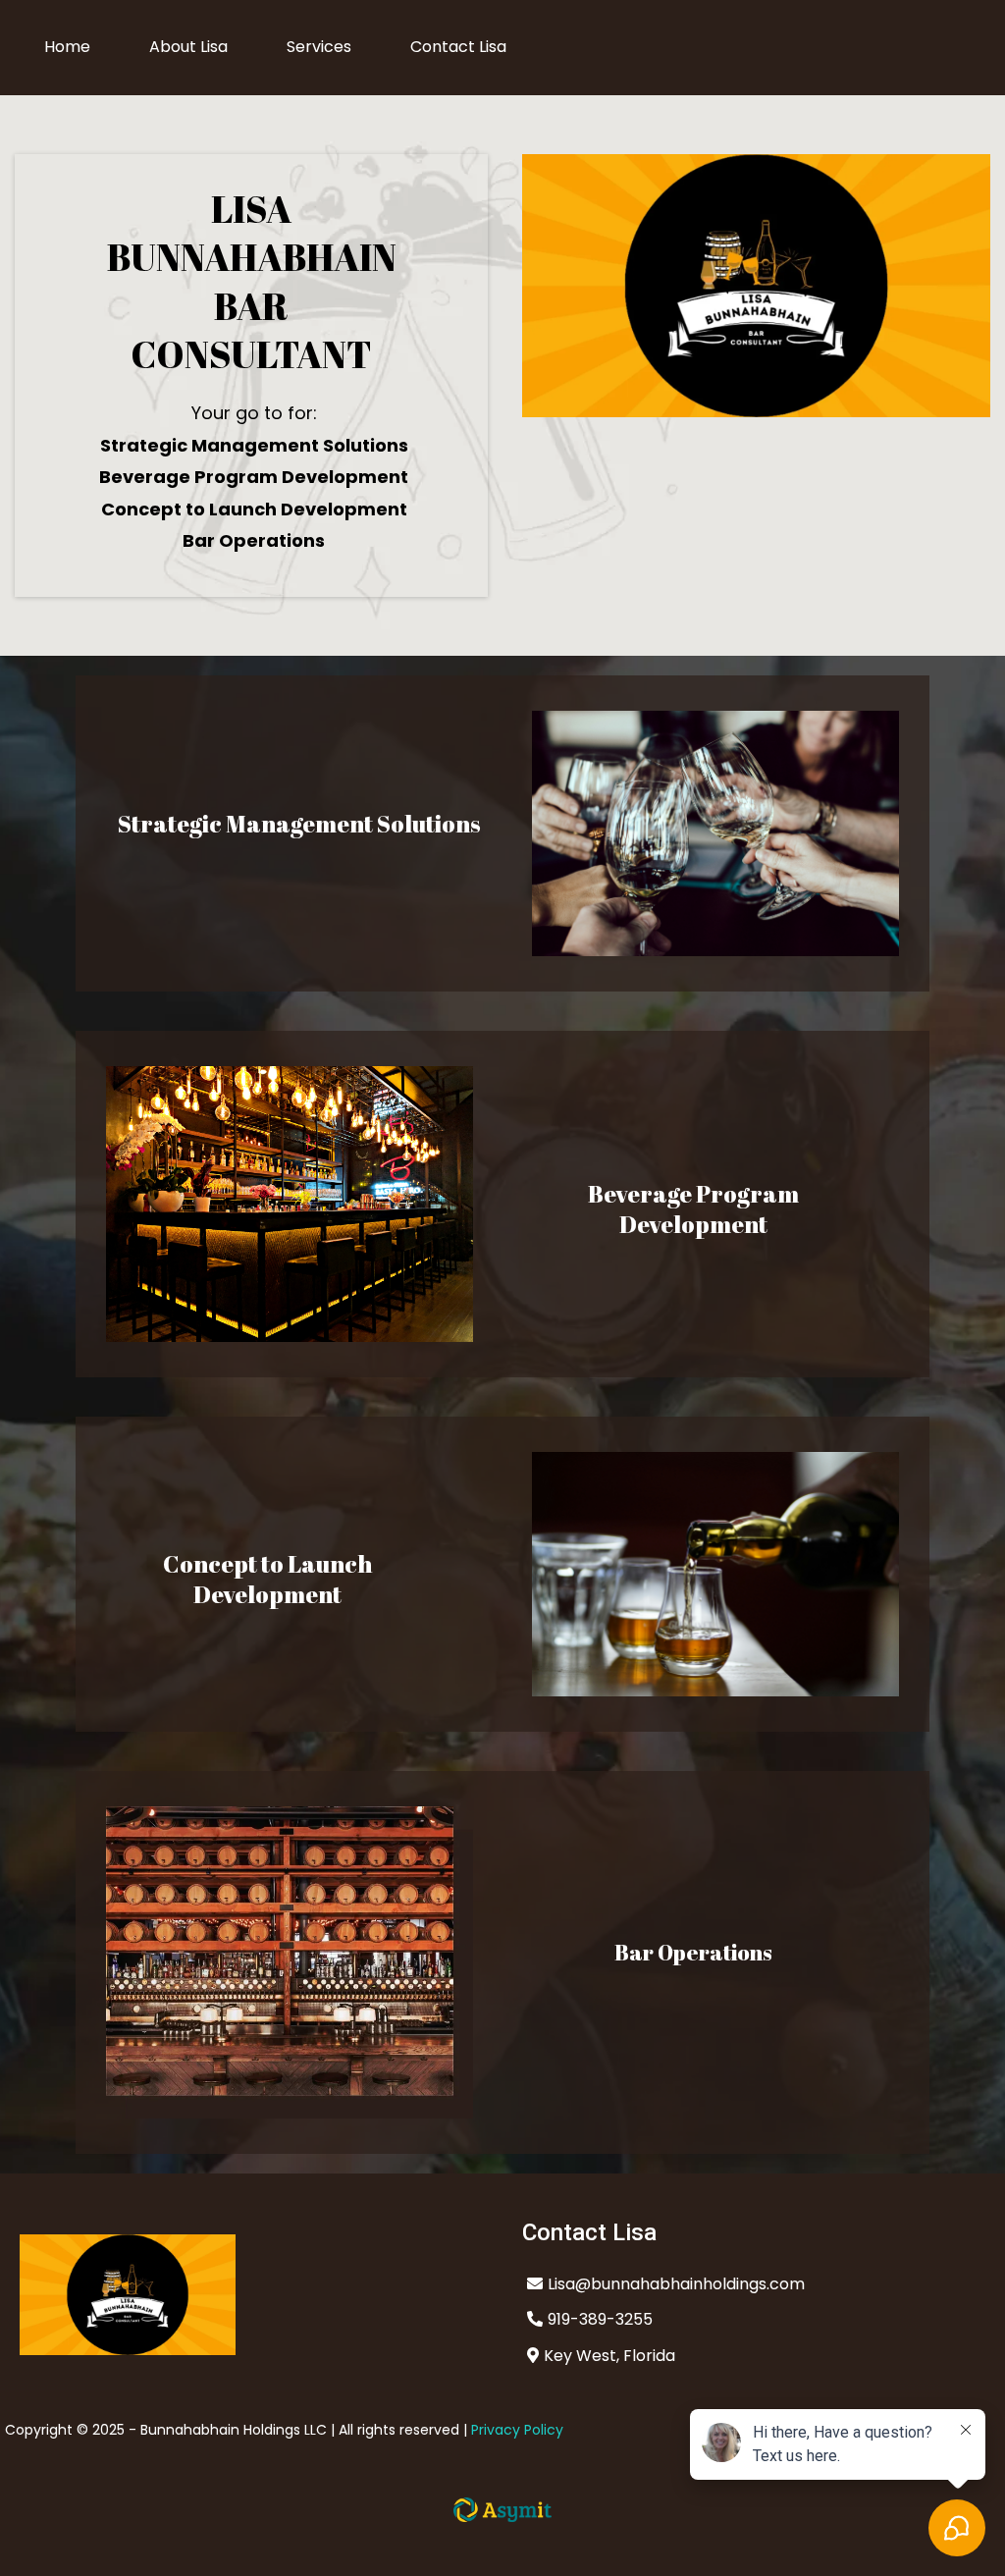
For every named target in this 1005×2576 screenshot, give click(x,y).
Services (319, 47)
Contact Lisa (458, 47)
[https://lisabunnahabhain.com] (251, 2295)
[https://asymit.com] (502, 2510)
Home (67, 47)
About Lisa (188, 47)
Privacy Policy (517, 2430)
